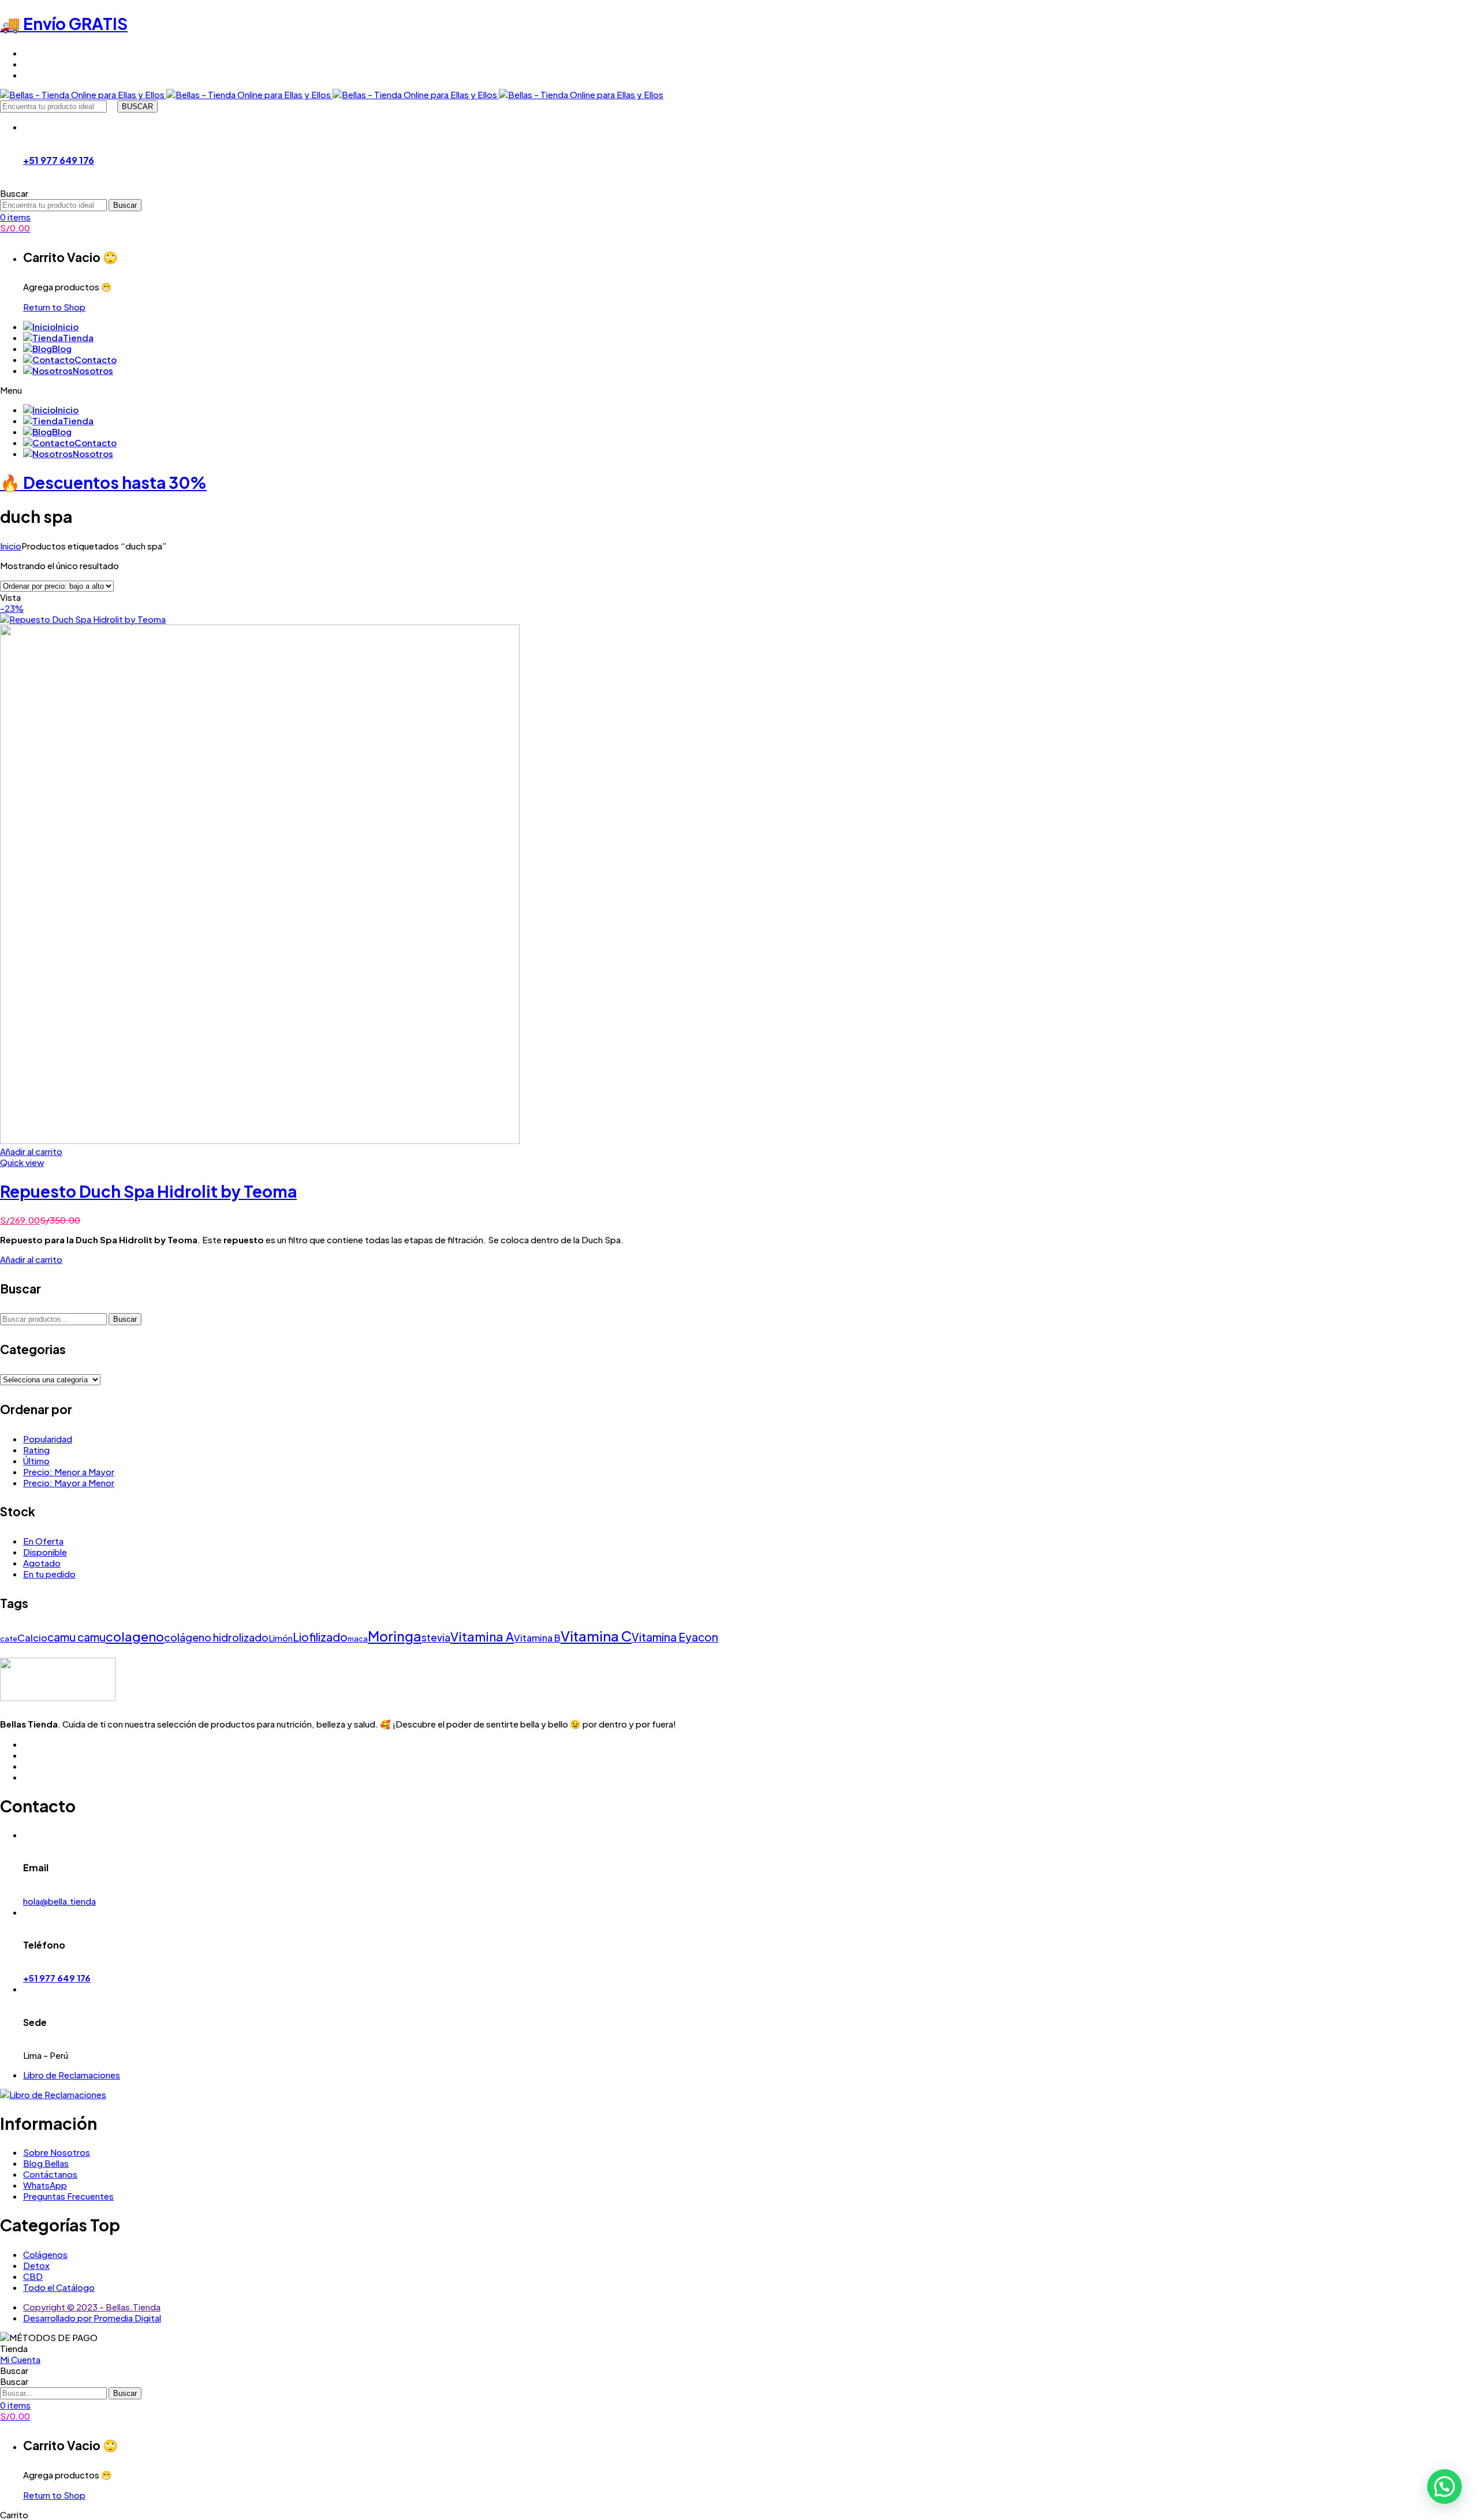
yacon (702, 1637)
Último (36, 1461)
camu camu (76, 1637)
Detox (36, 2265)
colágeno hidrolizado (216, 1637)
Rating (36, 1450)
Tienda (78, 337)
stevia (436, 1637)
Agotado (42, 1563)
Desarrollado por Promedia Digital (92, 2318)
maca (358, 1639)
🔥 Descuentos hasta (103, 482)
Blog (62, 348)
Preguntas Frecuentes (68, 2196)
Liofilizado (320, 1637)
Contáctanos (50, 2174)
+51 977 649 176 (59, 160)
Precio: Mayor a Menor (69, 1483)
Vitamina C (596, 1636)
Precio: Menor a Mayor (69, 1472)
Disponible (45, 1552)
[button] (1445, 2487)
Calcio (32, 1638)
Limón (281, 1638)
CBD (33, 2276)
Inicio (67, 326)
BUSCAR (137, 106)
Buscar (125, 1319)
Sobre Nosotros (57, 2152)
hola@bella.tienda (59, 1901)
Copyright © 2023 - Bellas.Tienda (92, 2307)
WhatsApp (45, 2185)
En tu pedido (49, 1574)
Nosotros (93, 370)
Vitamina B (537, 1638)
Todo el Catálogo (59, 2287)
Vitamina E (658, 1637)
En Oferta (43, 1541)
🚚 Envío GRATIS (64, 23)
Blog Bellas (46, 2163)
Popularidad (48, 1439)
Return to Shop (54, 307)
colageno (135, 1637)
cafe (9, 1639)
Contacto (96, 359)
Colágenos (45, 2254)
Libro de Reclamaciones (72, 2075)
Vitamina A (482, 1637)
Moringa (395, 1636)
